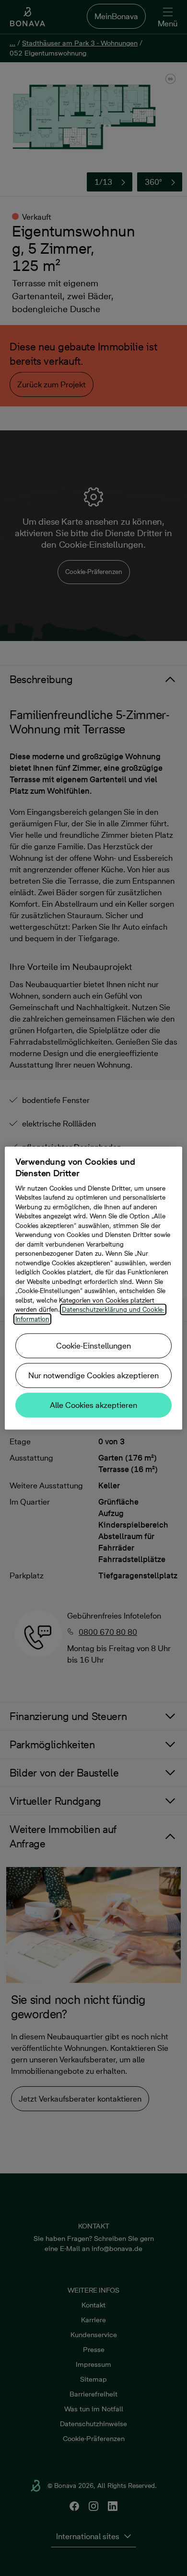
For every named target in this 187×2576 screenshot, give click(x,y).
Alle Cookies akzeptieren (93, 1405)
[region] (94, 1288)
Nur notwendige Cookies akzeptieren (93, 1375)
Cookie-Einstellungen (93, 1346)
